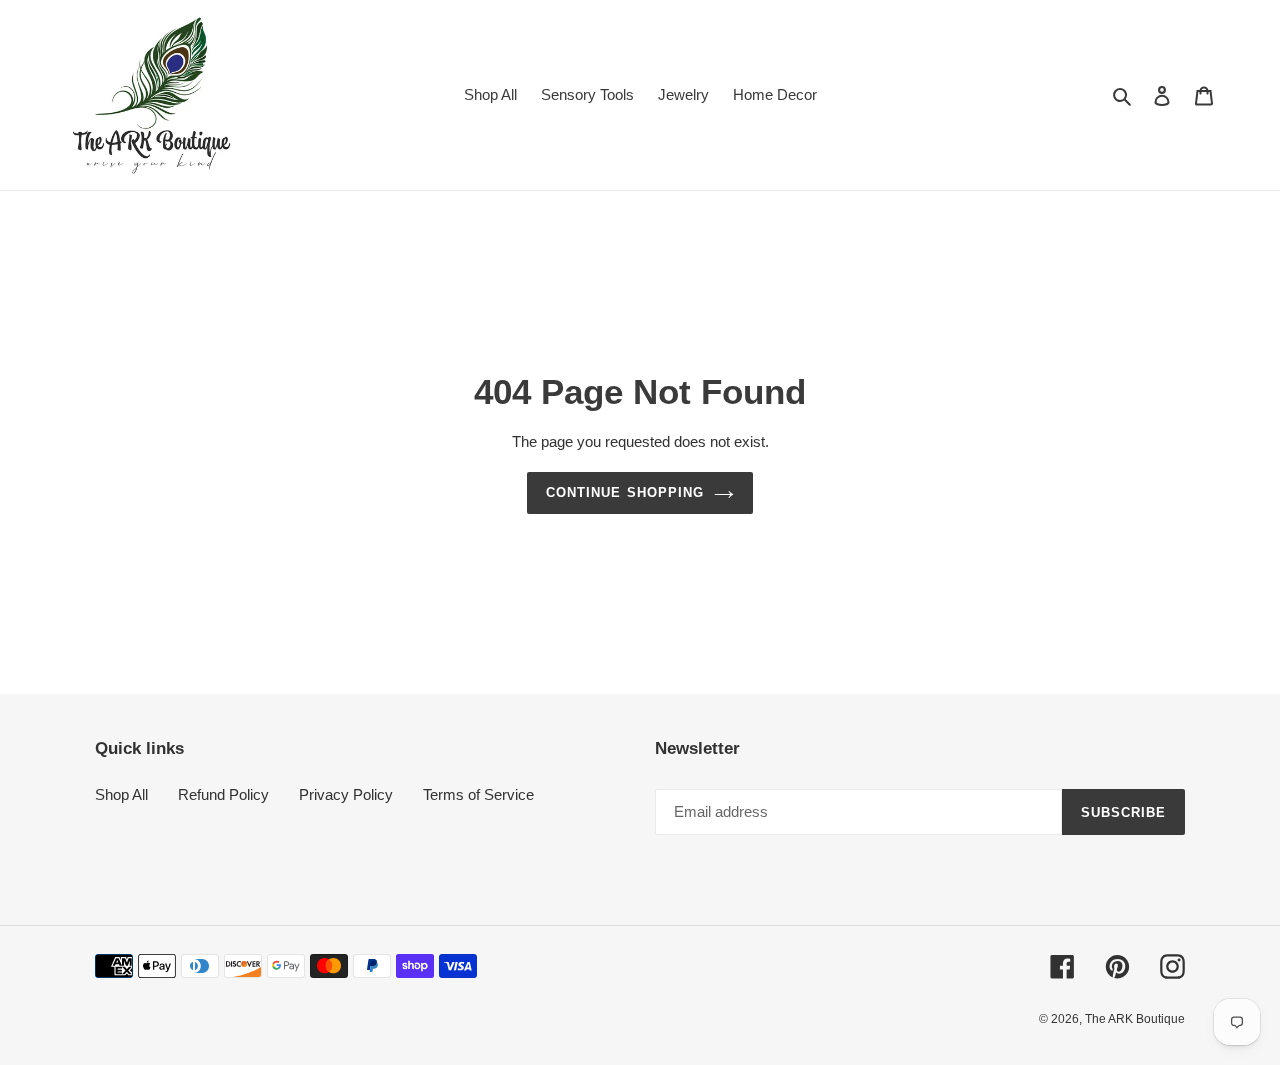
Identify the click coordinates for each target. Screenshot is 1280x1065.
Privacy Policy (346, 794)
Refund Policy (223, 794)
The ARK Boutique (1135, 1019)
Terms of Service (478, 794)
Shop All (121, 794)
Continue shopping (625, 492)
